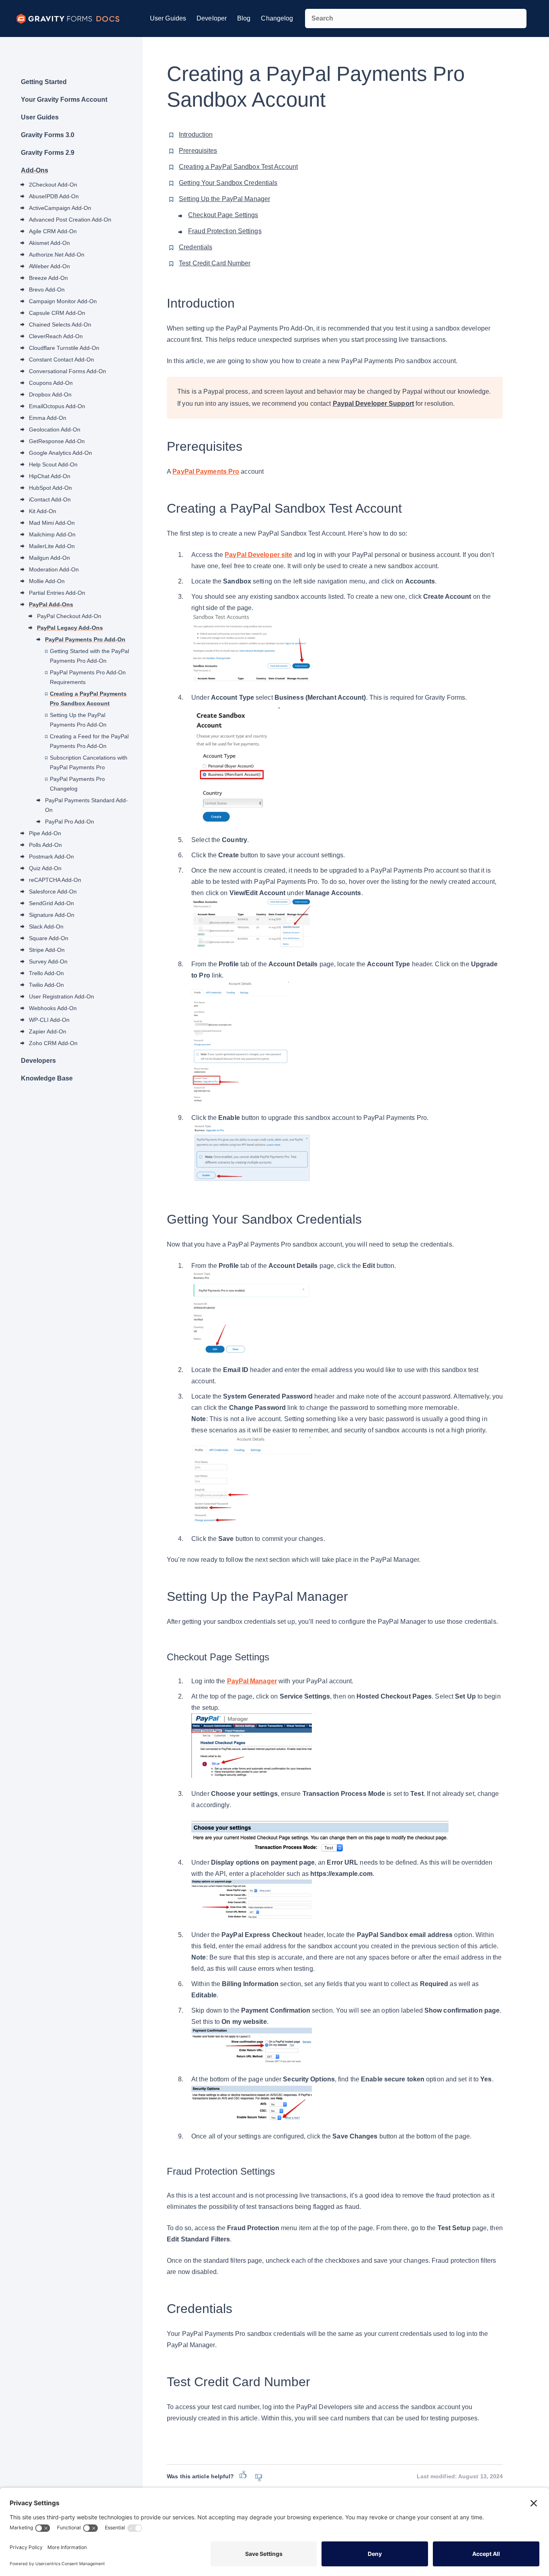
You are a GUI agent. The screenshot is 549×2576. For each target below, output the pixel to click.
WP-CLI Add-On (49, 1020)
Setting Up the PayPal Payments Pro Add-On (78, 720)
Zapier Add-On (48, 1031)
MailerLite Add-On (52, 546)
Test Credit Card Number (215, 263)
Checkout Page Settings (223, 215)
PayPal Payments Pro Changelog (77, 784)
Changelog (277, 18)
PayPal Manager (252, 1681)
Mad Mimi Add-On (52, 523)
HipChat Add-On (50, 476)
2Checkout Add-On (53, 185)
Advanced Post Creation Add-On (70, 220)
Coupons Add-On (51, 383)
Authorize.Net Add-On (57, 255)
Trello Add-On (46, 973)
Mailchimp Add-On (52, 534)
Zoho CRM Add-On (53, 1043)
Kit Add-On (43, 511)
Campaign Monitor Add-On (63, 301)
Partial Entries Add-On (57, 593)
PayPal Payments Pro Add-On (85, 639)
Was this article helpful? (200, 2476)
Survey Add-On (48, 961)
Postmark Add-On (51, 857)
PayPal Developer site (258, 555)
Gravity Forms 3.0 (48, 135)
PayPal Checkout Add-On (69, 616)
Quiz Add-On (45, 868)
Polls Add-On (45, 845)
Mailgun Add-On (49, 558)
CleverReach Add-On (56, 336)
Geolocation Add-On (55, 429)
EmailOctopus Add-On (57, 406)
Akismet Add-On (49, 243)
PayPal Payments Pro (206, 471)
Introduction (196, 135)
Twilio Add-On (46, 985)
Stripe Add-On (47, 950)
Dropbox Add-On (50, 394)
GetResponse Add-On (57, 441)
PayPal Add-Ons (51, 604)
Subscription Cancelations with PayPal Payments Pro (89, 762)
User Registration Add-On (61, 996)
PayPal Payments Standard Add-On (86, 805)
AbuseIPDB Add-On (54, 196)
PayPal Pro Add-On (70, 822)
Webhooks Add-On (53, 1008)
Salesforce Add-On (53, 892)
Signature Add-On (52, 915)
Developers (38, 1061)
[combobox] (416, 18)
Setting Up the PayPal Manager (224, 199)
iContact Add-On (50, 499)
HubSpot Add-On (50, 488)
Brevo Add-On (47, 290)
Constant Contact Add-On (61, 359)
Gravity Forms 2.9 (48, 153)
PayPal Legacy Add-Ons (70, 628)
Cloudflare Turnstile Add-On (64, 348)
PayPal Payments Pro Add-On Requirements (88, 677)
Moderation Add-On (54, 569)
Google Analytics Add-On (60, 453)
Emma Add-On (48, 418)
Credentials (196, 247)
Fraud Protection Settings (225, 231)
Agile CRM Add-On (53, 231)
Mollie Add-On (47, 581)
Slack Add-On (46, 926)
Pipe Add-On (45, 833)
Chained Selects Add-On (60, 325)
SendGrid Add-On (51, 903)
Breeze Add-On (48, 278)
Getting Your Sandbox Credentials (228, 183)
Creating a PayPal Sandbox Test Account (238, 167)
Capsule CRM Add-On (57, 313)
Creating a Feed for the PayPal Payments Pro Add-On (89, 741)
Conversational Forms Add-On (68, 371)
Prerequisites (198, 151)
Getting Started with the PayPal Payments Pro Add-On (89, 656)
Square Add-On (49, 938)
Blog (244, 18)
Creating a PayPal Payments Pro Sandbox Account (88, 698)
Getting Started (44, 82)
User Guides (168, 18)
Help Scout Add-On (53, 464)
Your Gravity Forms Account (64, 100)
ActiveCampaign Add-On (60, 208)
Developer (212, 18)
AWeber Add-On (49, 266)
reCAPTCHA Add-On (55, 880)
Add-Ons (35, 170)
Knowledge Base (47, 1078)
